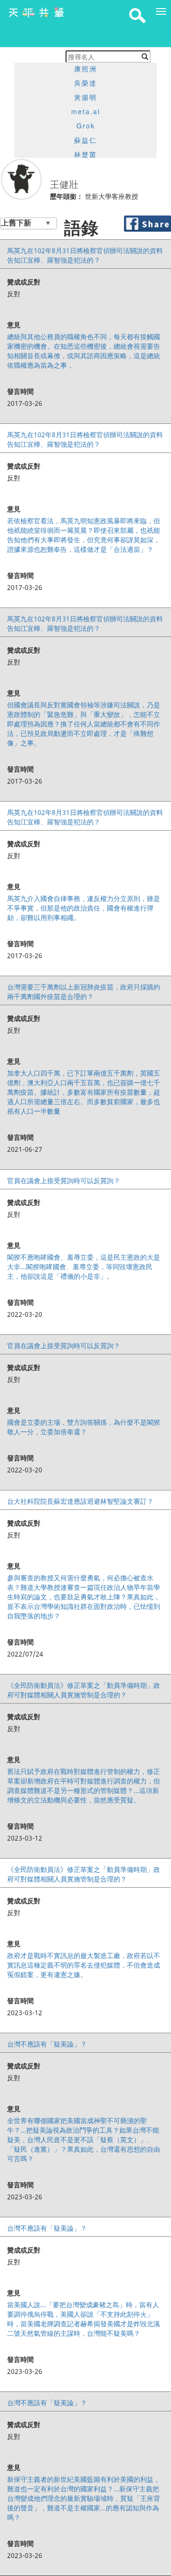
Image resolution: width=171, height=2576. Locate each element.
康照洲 (85, 69)
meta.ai (86, 111)
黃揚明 (85, 97)
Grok (86, 126)
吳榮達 (85, 83)
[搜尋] (145, 57)
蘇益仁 (85, 140)
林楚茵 (85, 154)
